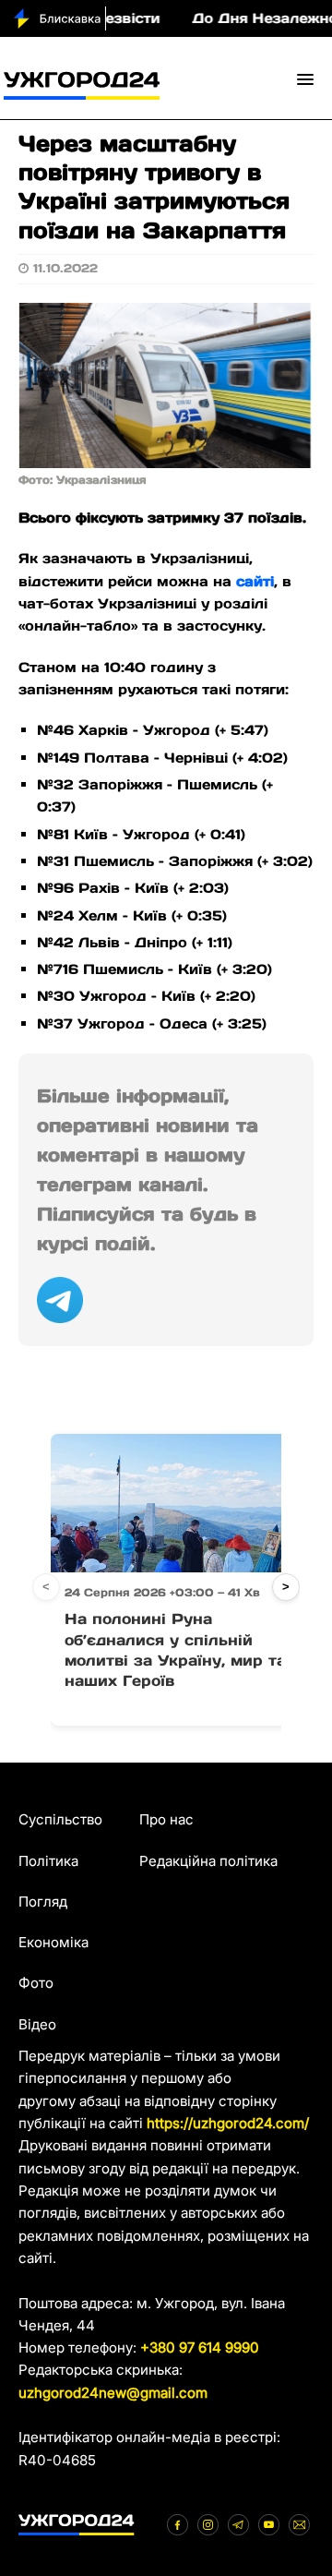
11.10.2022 (65, 268)
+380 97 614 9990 (200, 2347)
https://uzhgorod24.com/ (228, 2123)
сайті (255, 581)
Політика (48, 1861)
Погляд (43, 1902)
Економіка (53, 1942)
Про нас (166, 1819)
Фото (36, 1983)
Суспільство (60, 1819)
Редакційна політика (208, 1861)
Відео (37, 2024)
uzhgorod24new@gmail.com (113, 2393)
